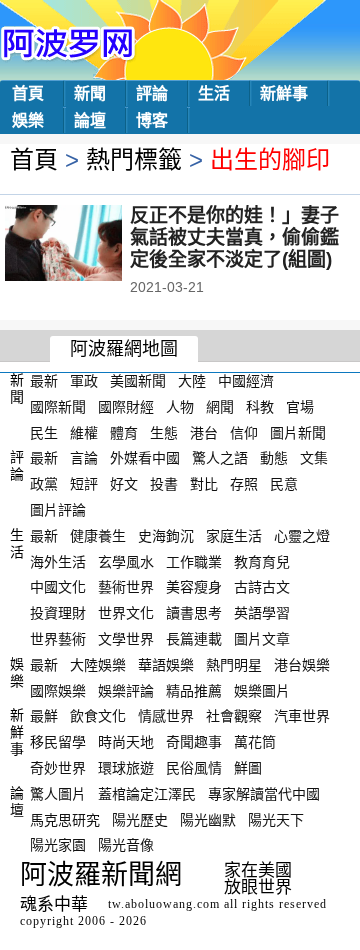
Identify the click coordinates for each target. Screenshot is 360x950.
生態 (164, 432)
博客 (152, 120)
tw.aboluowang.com (164, 904)
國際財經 (126, 407)
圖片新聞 (298, 432)
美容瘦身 (194, 587)
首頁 (28, 93)
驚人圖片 (58, 794)
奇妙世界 (58, 768)
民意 (284, 484)
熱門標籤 (134, 159)
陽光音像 (126, 845)
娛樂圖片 (262, 690)
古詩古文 (262, 587)
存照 (244, 484)
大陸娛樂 (98, 665)
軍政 (84, 381)
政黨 (44, 484)
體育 (124, 432)
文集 (314, 458)
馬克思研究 (65, 819)
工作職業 (194, 561)
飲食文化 (98, 716)
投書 (164, 484)
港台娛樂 (302, 665)
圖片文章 (262, 639)
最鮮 (44, 716)
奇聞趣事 (194, 742)
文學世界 (126, 639)
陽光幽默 (208, 819)
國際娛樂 (58, 690)
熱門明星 (234, 665)
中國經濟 (246, 381)
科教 (260, 407)
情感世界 (166, 716)
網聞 (220, 407)
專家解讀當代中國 (264, 794)
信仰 (244, 432)
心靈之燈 (302, 536)
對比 (204, 484)
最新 (44, 381)
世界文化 (126, 613)
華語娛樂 (166, 665)
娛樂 (28, 120)
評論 (152, 93)
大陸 (192, 381)
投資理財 (58, 613)
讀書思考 (194, 613)
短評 (84, 484)
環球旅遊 (126, 768)
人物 (180, 407)
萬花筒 (255, 742)
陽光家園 (58, 845)
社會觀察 (234, 716)
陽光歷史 (140, 819)
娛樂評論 (126, 690)
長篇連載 (194, 639)
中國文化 (58, 587)
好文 (124, 484)
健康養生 (98, 536)
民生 (44, 432)
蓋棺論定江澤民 (147, 794)
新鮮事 (284, 93)
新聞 (90, 93)
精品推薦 (194, 690)
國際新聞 (58, 407)
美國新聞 (138, 381)
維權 (84, 432)
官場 (300, 407)
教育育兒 (262, 561)
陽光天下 (276, 819)
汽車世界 (302, 716)
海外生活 (58, 561)
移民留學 (58, 742)
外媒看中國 (145, 458)
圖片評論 (58, 510)
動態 (274, 458)
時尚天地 (126, 742)
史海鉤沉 (166, 536)
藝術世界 (126, 587)
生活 (214, 93)
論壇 (90, 120)
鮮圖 (248, 768)
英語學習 (262, 613)
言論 (84, 458)
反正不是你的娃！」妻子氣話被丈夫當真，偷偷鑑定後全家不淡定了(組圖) (234, 237)
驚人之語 (220, 458)
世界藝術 (58, 639)
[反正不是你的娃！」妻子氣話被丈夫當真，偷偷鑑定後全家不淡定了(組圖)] (90, 245)
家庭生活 (234, 536)
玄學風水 (126, 561)
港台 (204, 432)
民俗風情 (194, 768)
